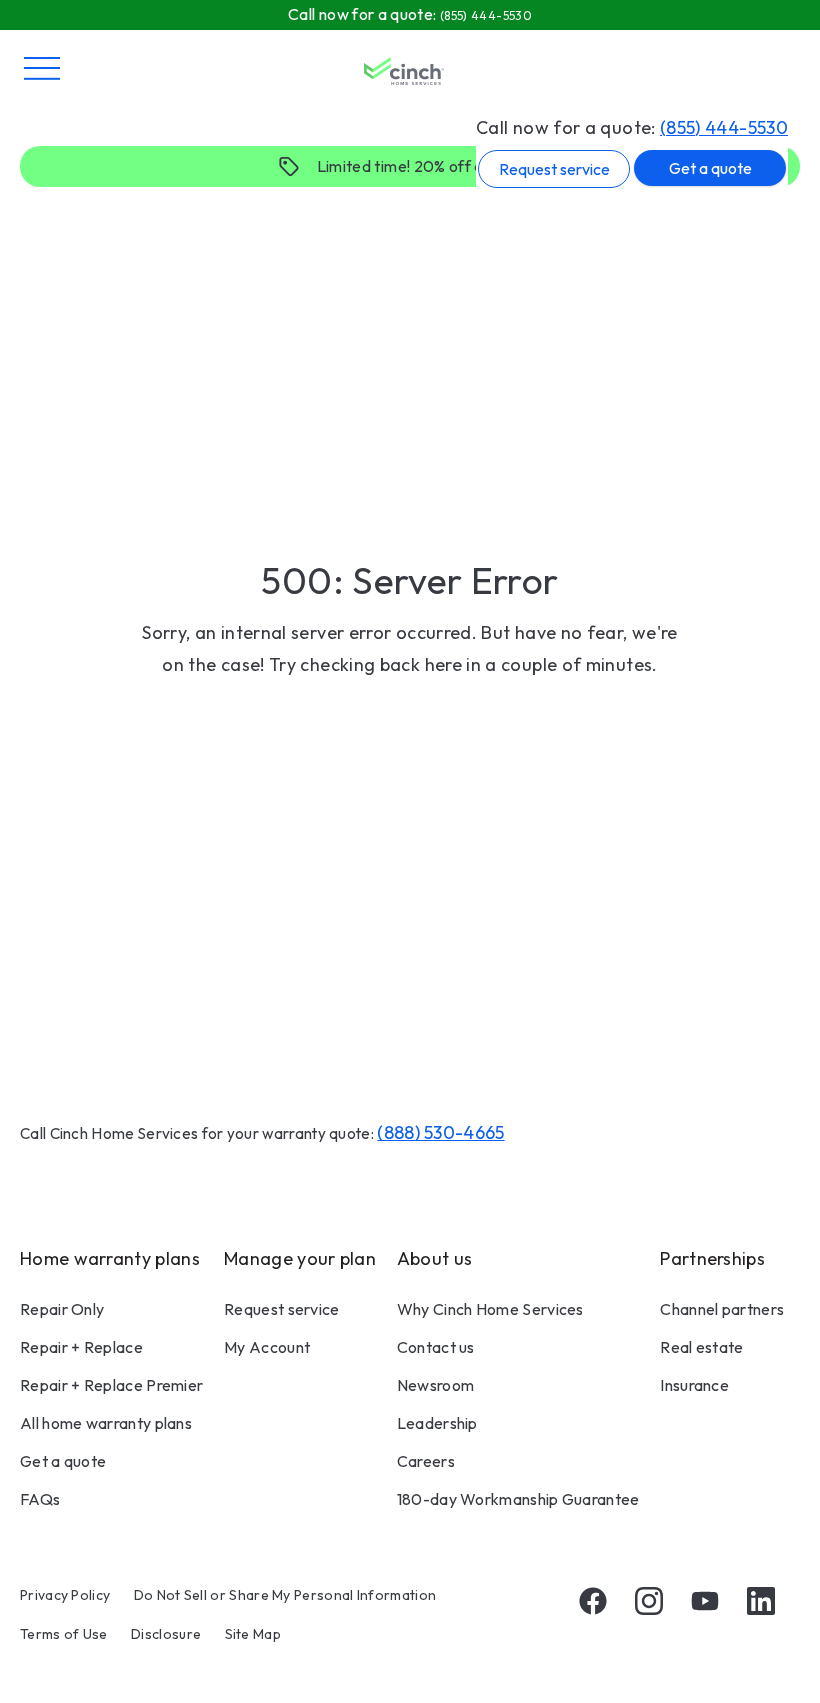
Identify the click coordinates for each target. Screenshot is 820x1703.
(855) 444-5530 (724, 127)
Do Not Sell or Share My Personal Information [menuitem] (285, 1595)
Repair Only (62, 1309)
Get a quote (710, 168)
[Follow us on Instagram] (649, 1601)
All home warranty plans (106, 1423)
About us (434, 1258)
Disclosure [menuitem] (166, 1634)
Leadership (437, 1423)
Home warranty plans (110, 1258)
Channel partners (722, 1309)
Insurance (694, 1385)
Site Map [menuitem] (253, 1634)
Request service (554, 169)
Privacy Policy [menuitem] (65, 1595)
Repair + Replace (81, 1347)
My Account (267, 1347)
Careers (426, 1461)
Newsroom (435, 1385)
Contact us (436, 1347)
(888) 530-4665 (440, 1132)
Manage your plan (300, 1258)
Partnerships (712, 1258)
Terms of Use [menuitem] (64, 1634)
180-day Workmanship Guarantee (518, 1499)
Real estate (701, 1347)
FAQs (40, 1499)
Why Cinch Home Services (490, 1309)
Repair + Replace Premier (111, 1385)
